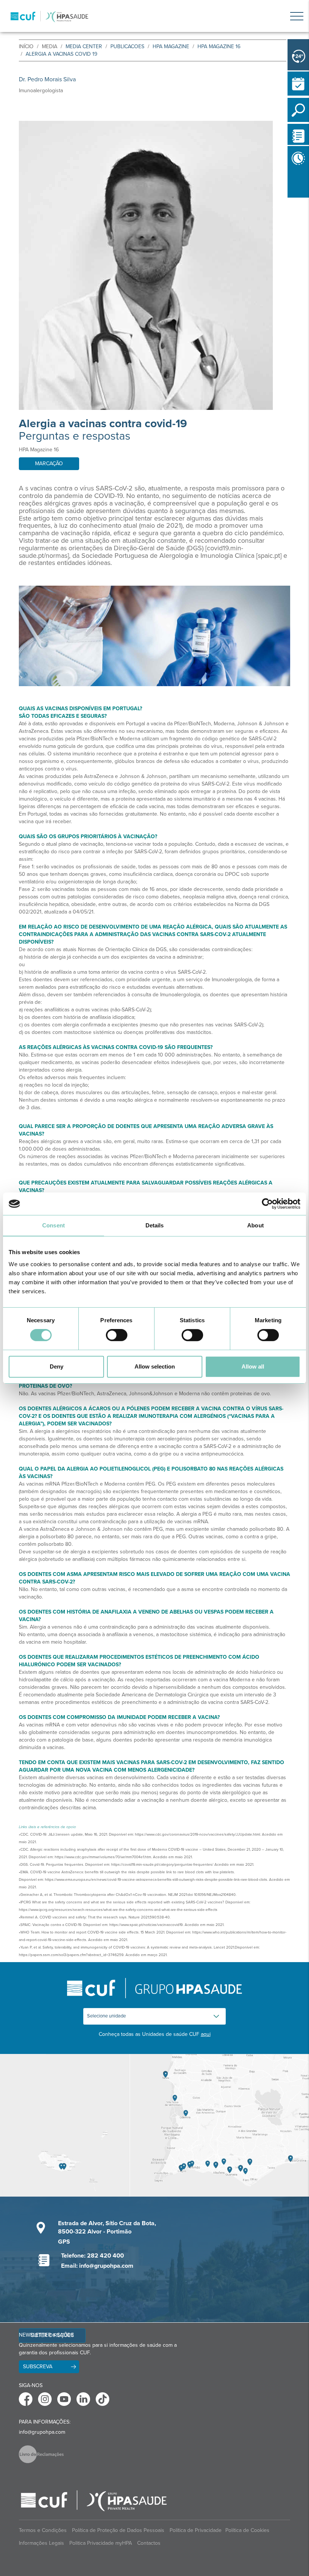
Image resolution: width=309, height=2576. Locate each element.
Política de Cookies (247, 2530)
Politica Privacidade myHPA (101, 2543)
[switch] (117, 1335)
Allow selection (155, 1366)
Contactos (149, 2543)
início (26, 46)
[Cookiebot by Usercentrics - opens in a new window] (267, 1204)
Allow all (253, 1366)
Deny (57, 1366)
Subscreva (38, 2367)
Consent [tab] (54, 1225)
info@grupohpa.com (42, 2432)
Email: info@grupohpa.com (97, 2266)
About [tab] (255, 1225)
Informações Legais (41, 2543)
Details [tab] (155, 1225)
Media (50, 46)
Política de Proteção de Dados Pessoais (118, 2530)
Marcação (49, 464)
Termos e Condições (43, 2530)
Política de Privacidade (196, 2530)
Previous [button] (289, 202)
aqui (206, 2034)
